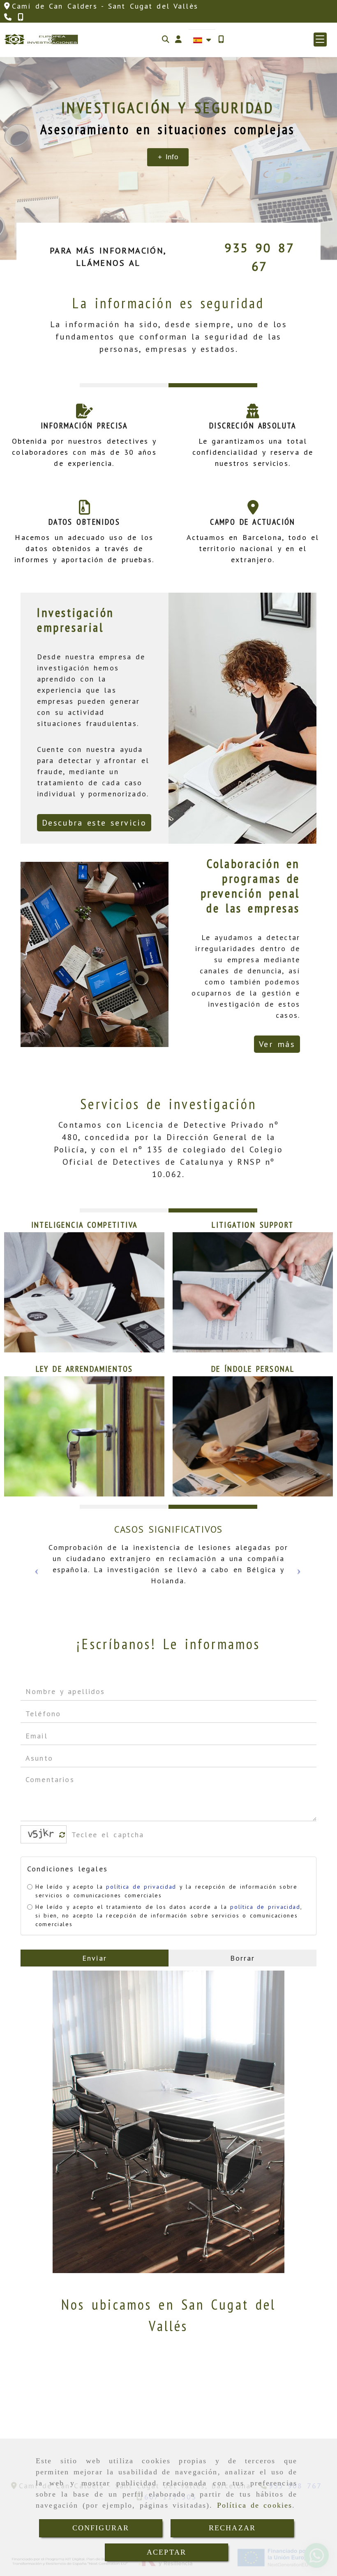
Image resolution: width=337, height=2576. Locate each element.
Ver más (277, 1044)
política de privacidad (141, 1887)
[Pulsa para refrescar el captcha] (62, 1835)
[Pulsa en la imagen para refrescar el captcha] (42, 1834)
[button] (178, 39)
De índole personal (253, 1369)
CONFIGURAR (101, 2528)
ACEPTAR (166, 2552)
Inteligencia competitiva (84, 1225)
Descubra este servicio (94, 823)
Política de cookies (255, 2505)
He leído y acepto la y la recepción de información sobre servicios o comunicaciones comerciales (166, 1891)
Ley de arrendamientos (84, 1369)
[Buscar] (166, 39)
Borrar (243, 1958)
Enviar (95, 1958)
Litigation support (253, 1225)
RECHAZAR (232, 2528)
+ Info (168, 157)
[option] (169, 1571)
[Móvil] (221, 39)
